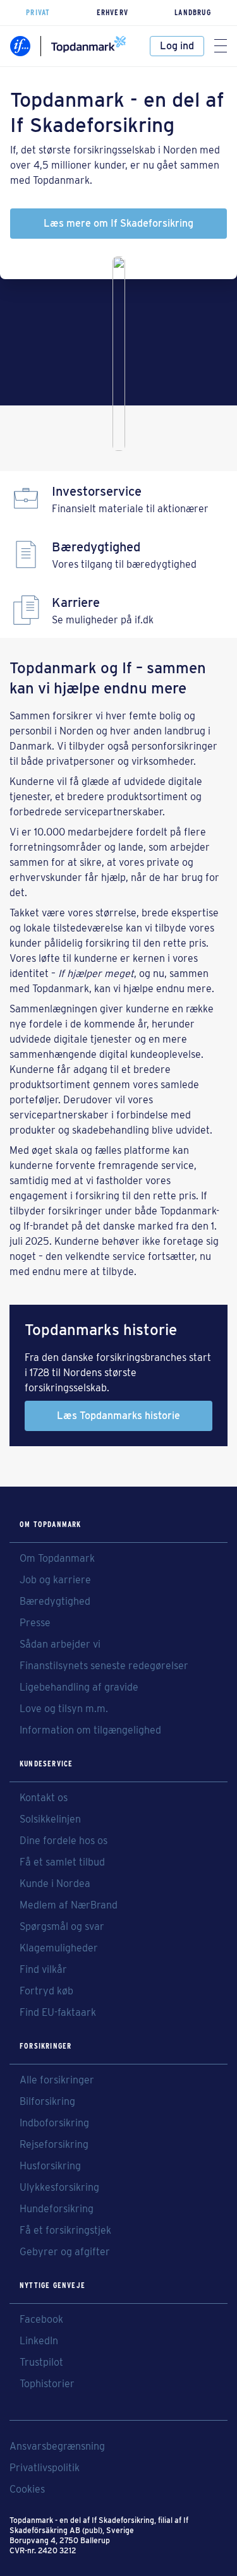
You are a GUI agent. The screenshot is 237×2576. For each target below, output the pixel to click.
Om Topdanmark (57, 1559)
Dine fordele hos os (64, 1841)
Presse (35, 1623)
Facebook (41, 2320)
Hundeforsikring (57, 2209)
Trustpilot (41, 2363)
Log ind (177, 46)
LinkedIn (39, 2341)
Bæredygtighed (55, 1602)
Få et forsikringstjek (65, 2231)
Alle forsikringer (57, 2080)
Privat (38, 12)
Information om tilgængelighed (90, 1730)
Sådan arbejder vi (60, 1644)
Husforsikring (50, 2166)
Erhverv (112, 12)
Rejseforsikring (54, 2145)
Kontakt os (44, 1798)
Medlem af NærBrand (69, 1905)
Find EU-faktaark (58, 2013)
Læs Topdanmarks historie (118, 1416)
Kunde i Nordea (55, 1884)
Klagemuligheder (59, 1948)
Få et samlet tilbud (62, 1862)
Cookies (27, 2489)
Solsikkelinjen (50, 1819)
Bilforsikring (47, 2102)
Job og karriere (55, 1580)
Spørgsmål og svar (62, 1927)
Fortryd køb (46, 1991)
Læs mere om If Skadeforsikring (118, 223)
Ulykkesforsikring (59, 2188)
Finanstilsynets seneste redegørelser (104, 1666)
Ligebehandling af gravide (79, 1687)
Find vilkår (43, 1970)
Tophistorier (47, 2384)
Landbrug (193, 12)
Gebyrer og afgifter (65, 2252)
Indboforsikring (54, 2123)
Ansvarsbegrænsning (57, 2447)
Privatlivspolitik (45, 2468)
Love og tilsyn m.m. (64, 1709)
